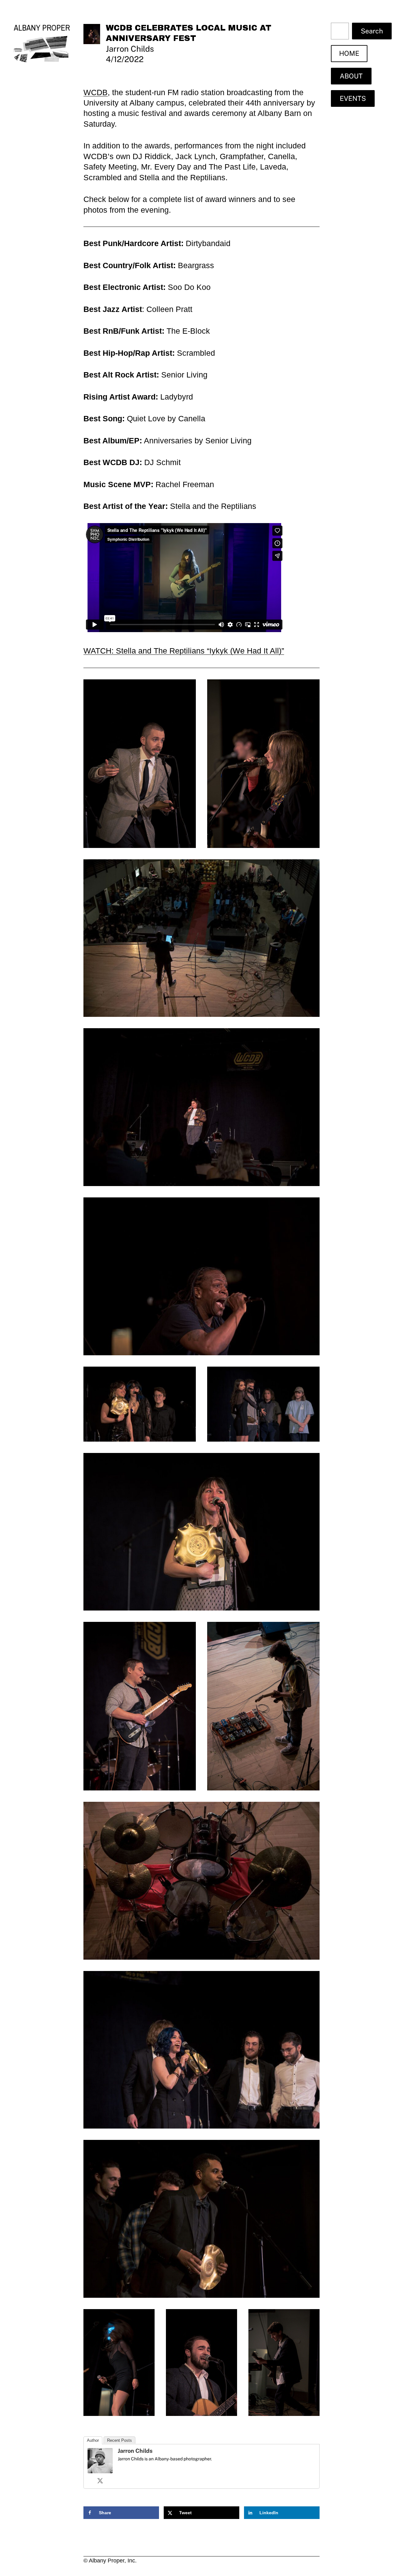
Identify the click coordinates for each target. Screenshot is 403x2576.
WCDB (96, 92)
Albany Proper (42, 28)
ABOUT (351, 76)
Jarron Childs (135, 2451)
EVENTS (353, 98)
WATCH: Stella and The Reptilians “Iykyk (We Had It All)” (184, 651)
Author (93, 2440)
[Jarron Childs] (100, 2470)
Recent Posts (119, 2440)
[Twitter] (100, 2481)
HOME (349, 53)
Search (372, 31)
